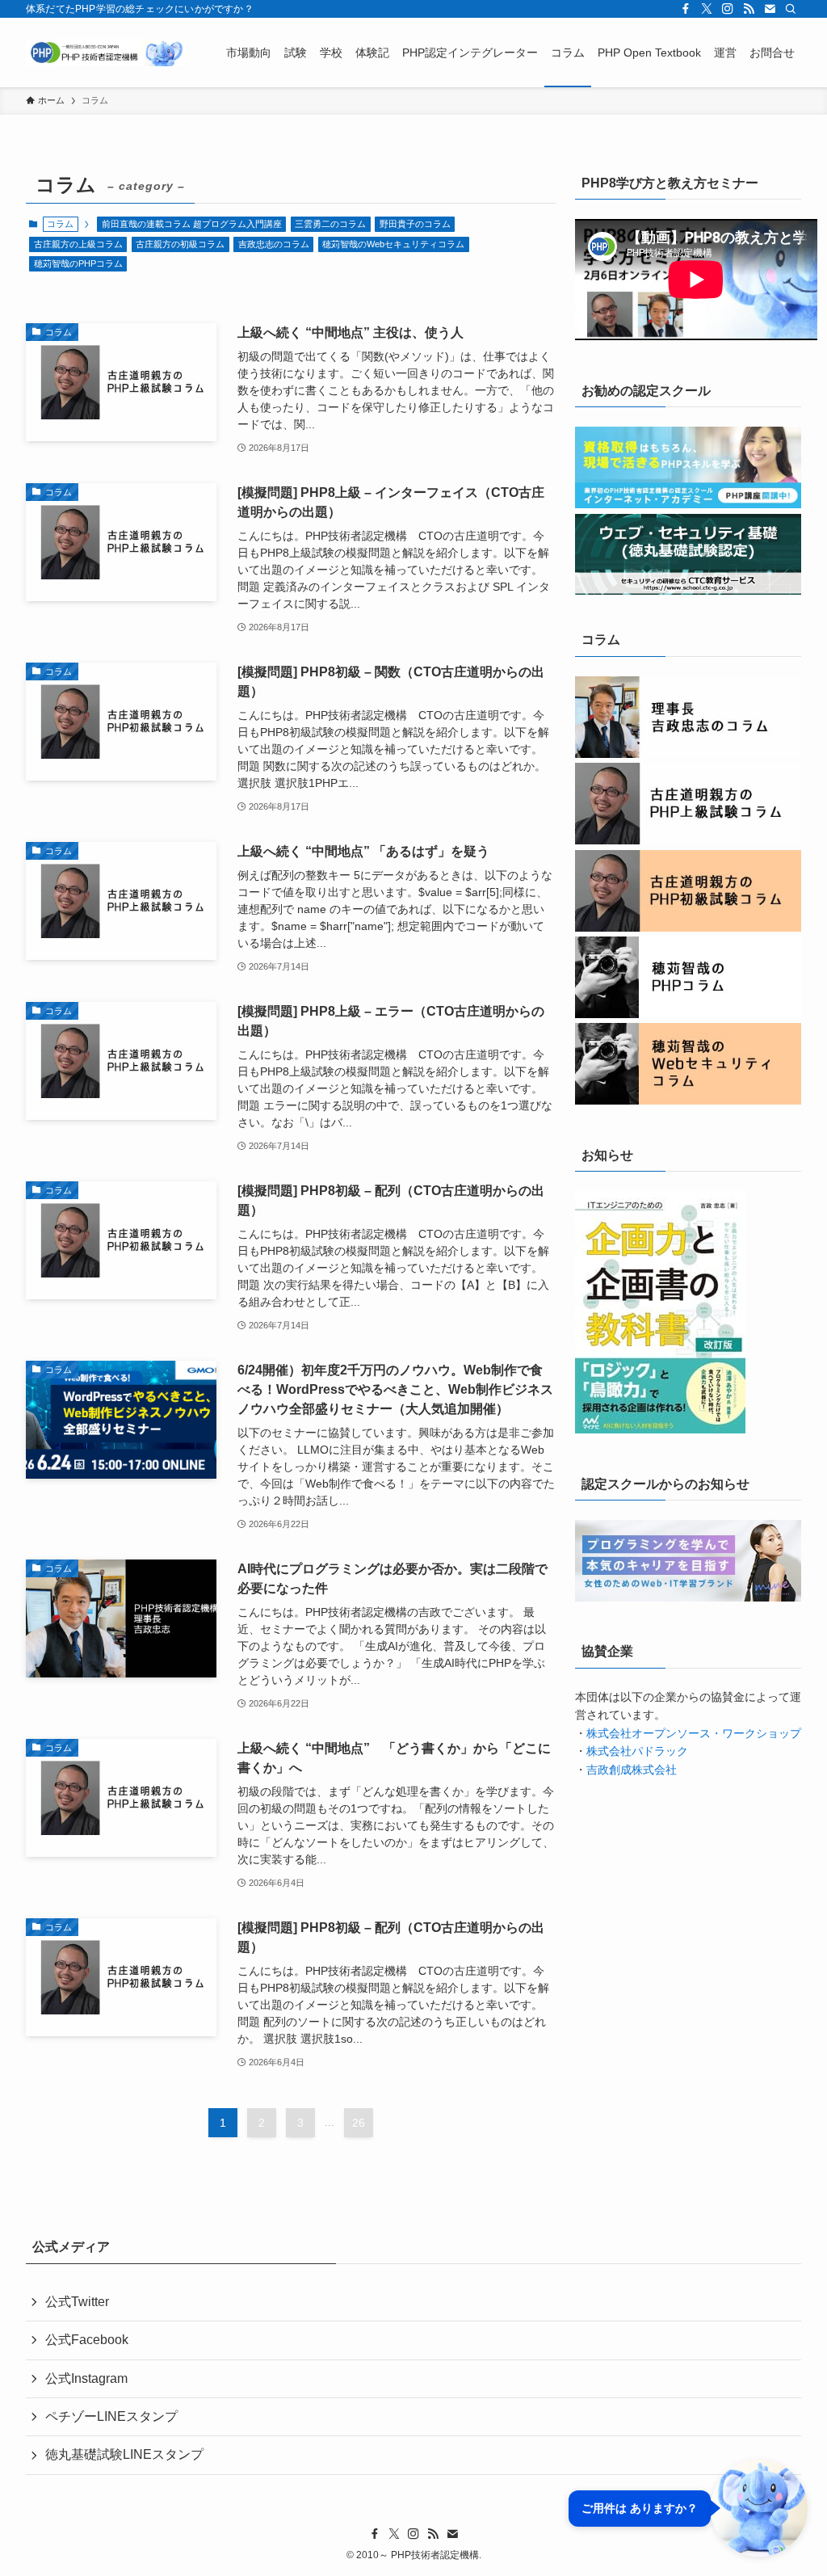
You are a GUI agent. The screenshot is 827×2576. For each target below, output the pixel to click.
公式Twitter (77, 2302)
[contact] (770, 9)
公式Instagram (86, 2378)
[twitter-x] (707, 9)
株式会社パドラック (637, 1751)
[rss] (749, 9)
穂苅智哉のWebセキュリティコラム (393, 244)
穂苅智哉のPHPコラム (78, 263)
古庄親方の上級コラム (78, 244)
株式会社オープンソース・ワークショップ (694, 1733)
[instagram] (728, 9)
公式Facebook (87, 2340)
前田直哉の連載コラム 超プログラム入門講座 (192, 224)
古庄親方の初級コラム (180, 244)
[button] (688, 2508)
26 (359, 2123)
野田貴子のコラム (415, 224)
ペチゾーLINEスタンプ (111, 2416)
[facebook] (686, 9)
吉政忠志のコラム (274, 244)
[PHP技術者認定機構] (107, 53)
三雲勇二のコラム (330, 224)
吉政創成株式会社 (632, 1770)
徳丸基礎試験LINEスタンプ (124, 2454)
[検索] (791, 9)
